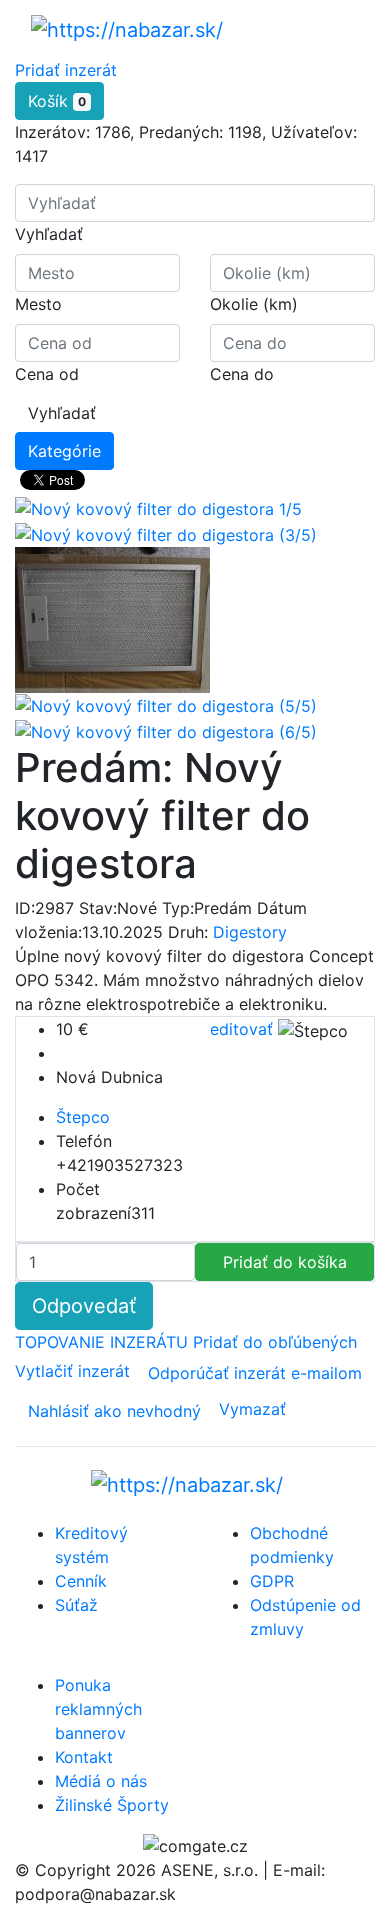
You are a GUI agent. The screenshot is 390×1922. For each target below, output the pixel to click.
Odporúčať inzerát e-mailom (255, 1373)
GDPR (272, 1581)
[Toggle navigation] (331, 29)
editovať (244, 1029)
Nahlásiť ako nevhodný (114, 1411)
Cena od (47, 374)
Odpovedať (84, 1306)
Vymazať (252, 1409)
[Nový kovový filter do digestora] (166, 533)
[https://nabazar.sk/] (127, 29)
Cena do (242, 374)
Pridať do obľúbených (275, 1342)
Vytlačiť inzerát (75, 1371)
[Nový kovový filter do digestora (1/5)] (158, 508)
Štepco (83, 1117)
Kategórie (64, 451)
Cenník (81, 1581)
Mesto (38, 304)
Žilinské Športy (112, 1805)
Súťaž (76, 1605)
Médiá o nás (101, 1781)
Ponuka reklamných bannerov (98, 1709)
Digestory (250, 932)
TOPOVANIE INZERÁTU (104, 1342)
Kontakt (84, 1757)
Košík (57, 101)
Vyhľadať (49, 234)
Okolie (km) (254, 304)
